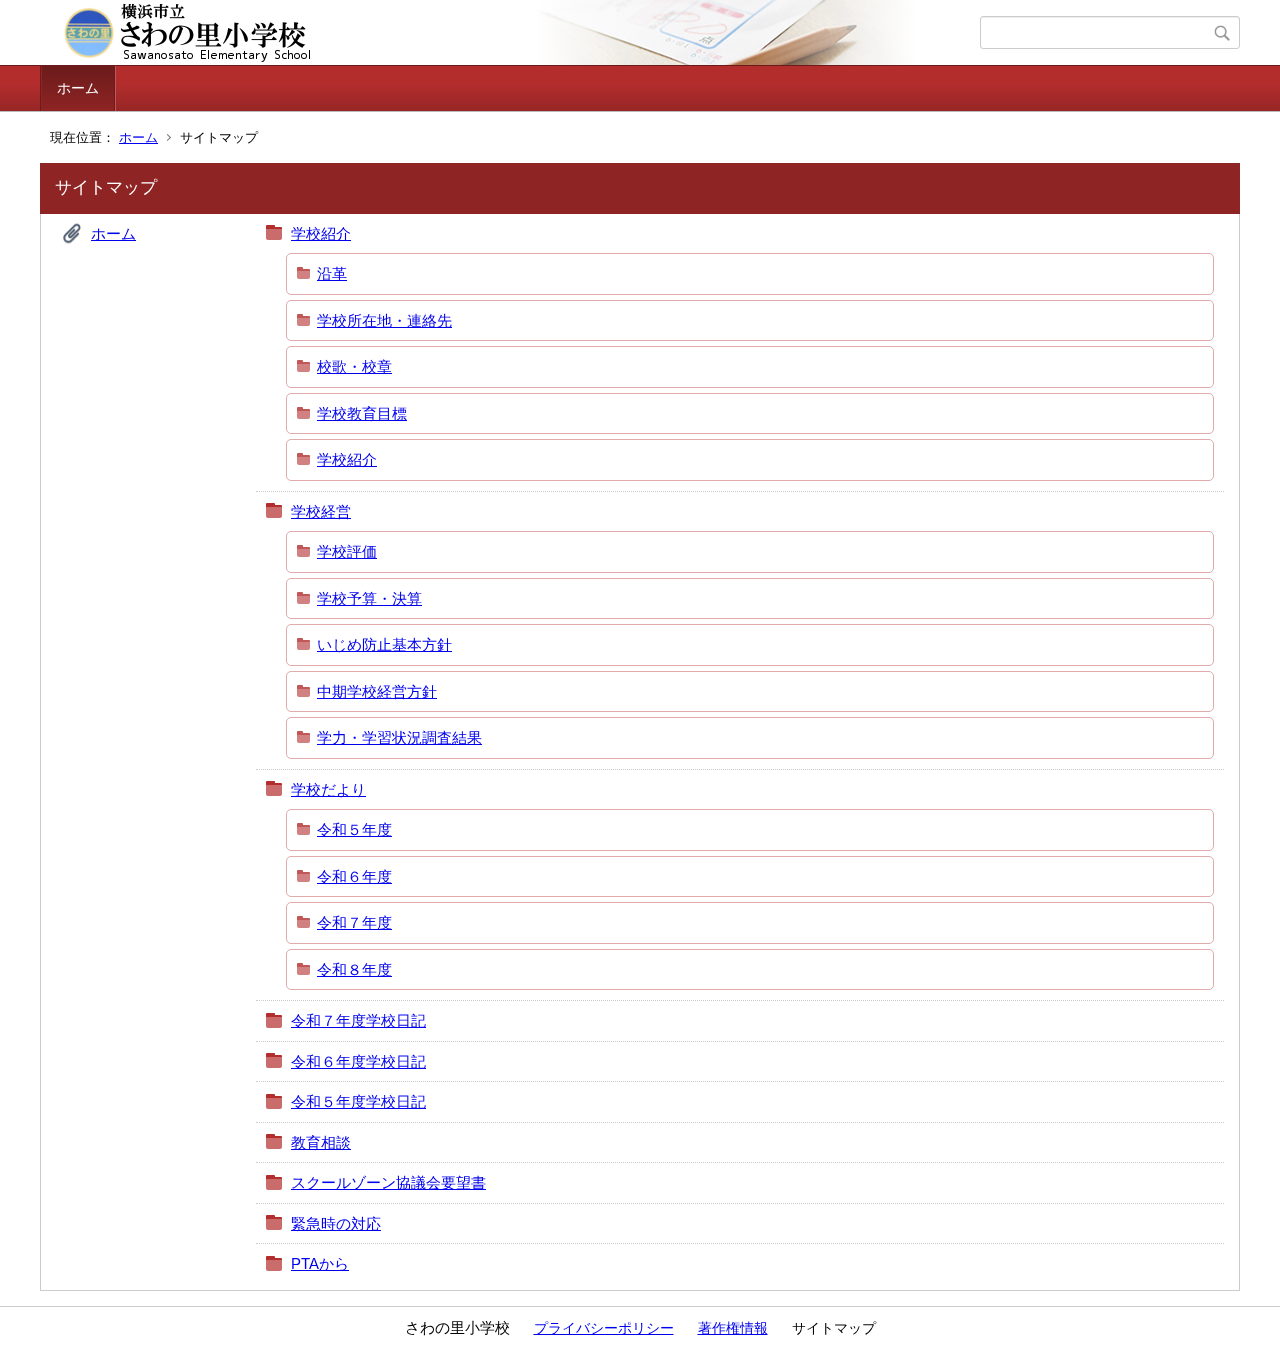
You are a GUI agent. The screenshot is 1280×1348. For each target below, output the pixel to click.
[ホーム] (512, 33)
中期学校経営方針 (377, 691)
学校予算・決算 (369, 598)
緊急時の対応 (336, 1223)
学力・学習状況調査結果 (399, 737)
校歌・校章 (354, 366)
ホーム (78, 88)
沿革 (332, 273)
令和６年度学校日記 (358, 1061)
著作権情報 (733, 1328)
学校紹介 (321, 233)
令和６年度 (354, 876)
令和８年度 (354, 969)
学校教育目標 (362, 413)
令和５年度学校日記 (358, 1101)
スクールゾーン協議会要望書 (388, 1182)
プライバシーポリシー (604, 1328)
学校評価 (347, 551)
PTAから (320, 1263)
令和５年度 (354, 829)
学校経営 (321, 511)
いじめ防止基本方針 (384, 644)
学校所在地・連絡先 (384, 320)
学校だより (328, 789)
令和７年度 (354, 922)
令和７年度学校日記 (358, 1020)
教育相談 (321, 1142)
